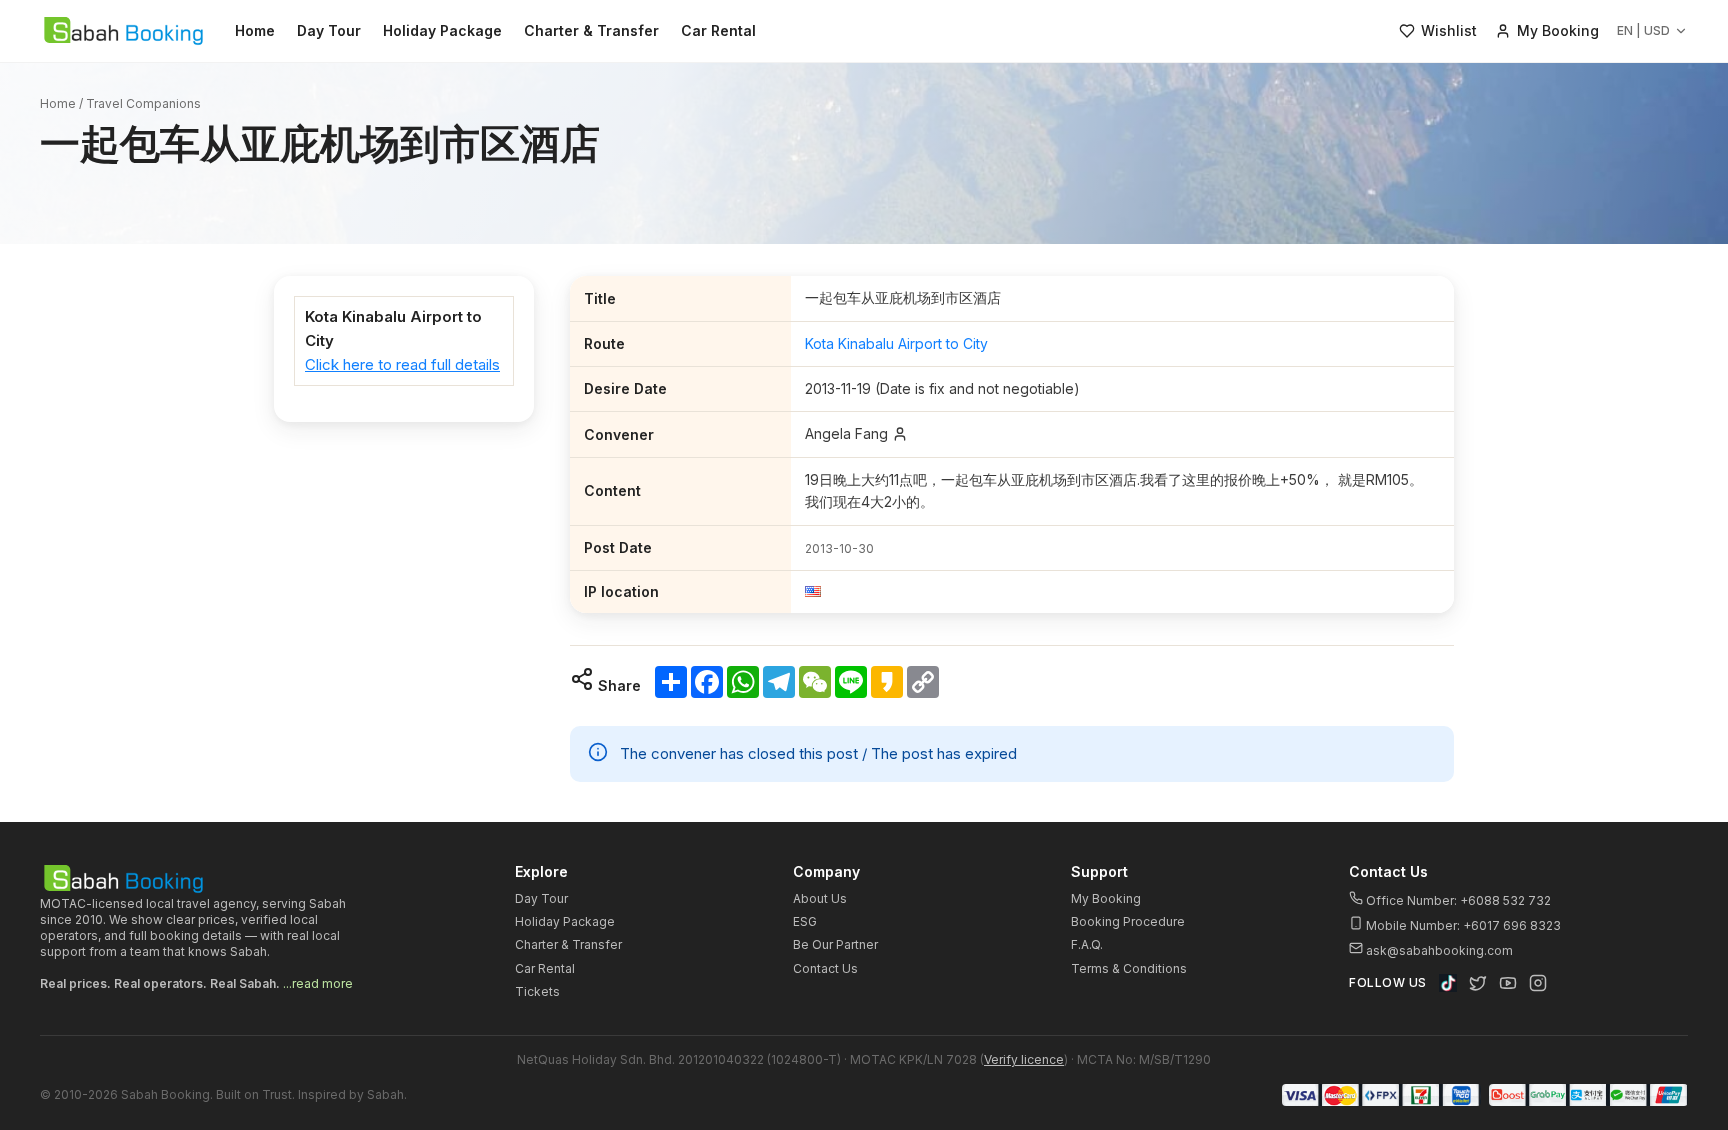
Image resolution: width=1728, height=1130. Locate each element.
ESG (805, 921)
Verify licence (1024, 1059)
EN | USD (1643, 30)
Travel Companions (143, 103)
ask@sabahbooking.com (1439, 950)
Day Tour (329, 30)
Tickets (537, 991)
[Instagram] (1538, 983)
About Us (820, 898)
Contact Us (825, 968)
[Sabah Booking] (123, 31)
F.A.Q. (1087, 944)
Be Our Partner (835, 944)
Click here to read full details (402, 364)
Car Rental (718, 30)
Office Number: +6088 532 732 (1457, 900)
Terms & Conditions (1129, 968)
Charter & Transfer (591, 30)
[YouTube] (1508, 983)
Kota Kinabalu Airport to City (896, 343)
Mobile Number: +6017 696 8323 (1462, 925)
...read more (318, 983)
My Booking (1106, 898)
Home (255, 30)
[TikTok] (1448, 983)
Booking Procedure (1128, 921)
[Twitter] (1478, 983)
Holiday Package (442, 30)
